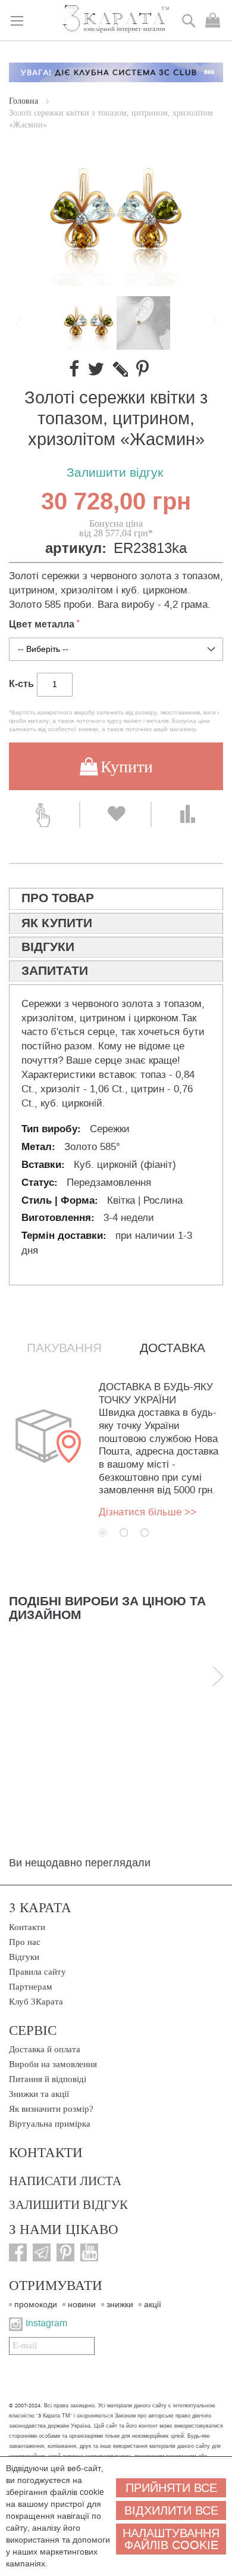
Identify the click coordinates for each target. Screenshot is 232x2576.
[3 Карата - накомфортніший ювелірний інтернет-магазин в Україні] (116, 19)
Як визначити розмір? (51, 2109)
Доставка (173, 1348)
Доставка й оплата (45, 2049)
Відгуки (24, 1957)
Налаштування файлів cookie (171, 2539)
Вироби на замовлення (53, 2064)
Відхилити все (171, 2510)
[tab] (116, 899)
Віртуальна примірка (50, 2124)
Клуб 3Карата (36, 2002)
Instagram (46, 2323)
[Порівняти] (187, 815)
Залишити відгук (115, 473)
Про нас (25, 1942)
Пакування (64, 1348)
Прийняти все (171, 2488)
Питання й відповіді (48, 2079)
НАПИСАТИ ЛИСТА (65, 2180)
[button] (143, 323)
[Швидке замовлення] (44, 815)
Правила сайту (37, 1972)
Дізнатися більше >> (148, 1512)
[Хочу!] (115, 815)
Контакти (27, 1927)
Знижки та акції (39, 2094)
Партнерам (31, 1987)
